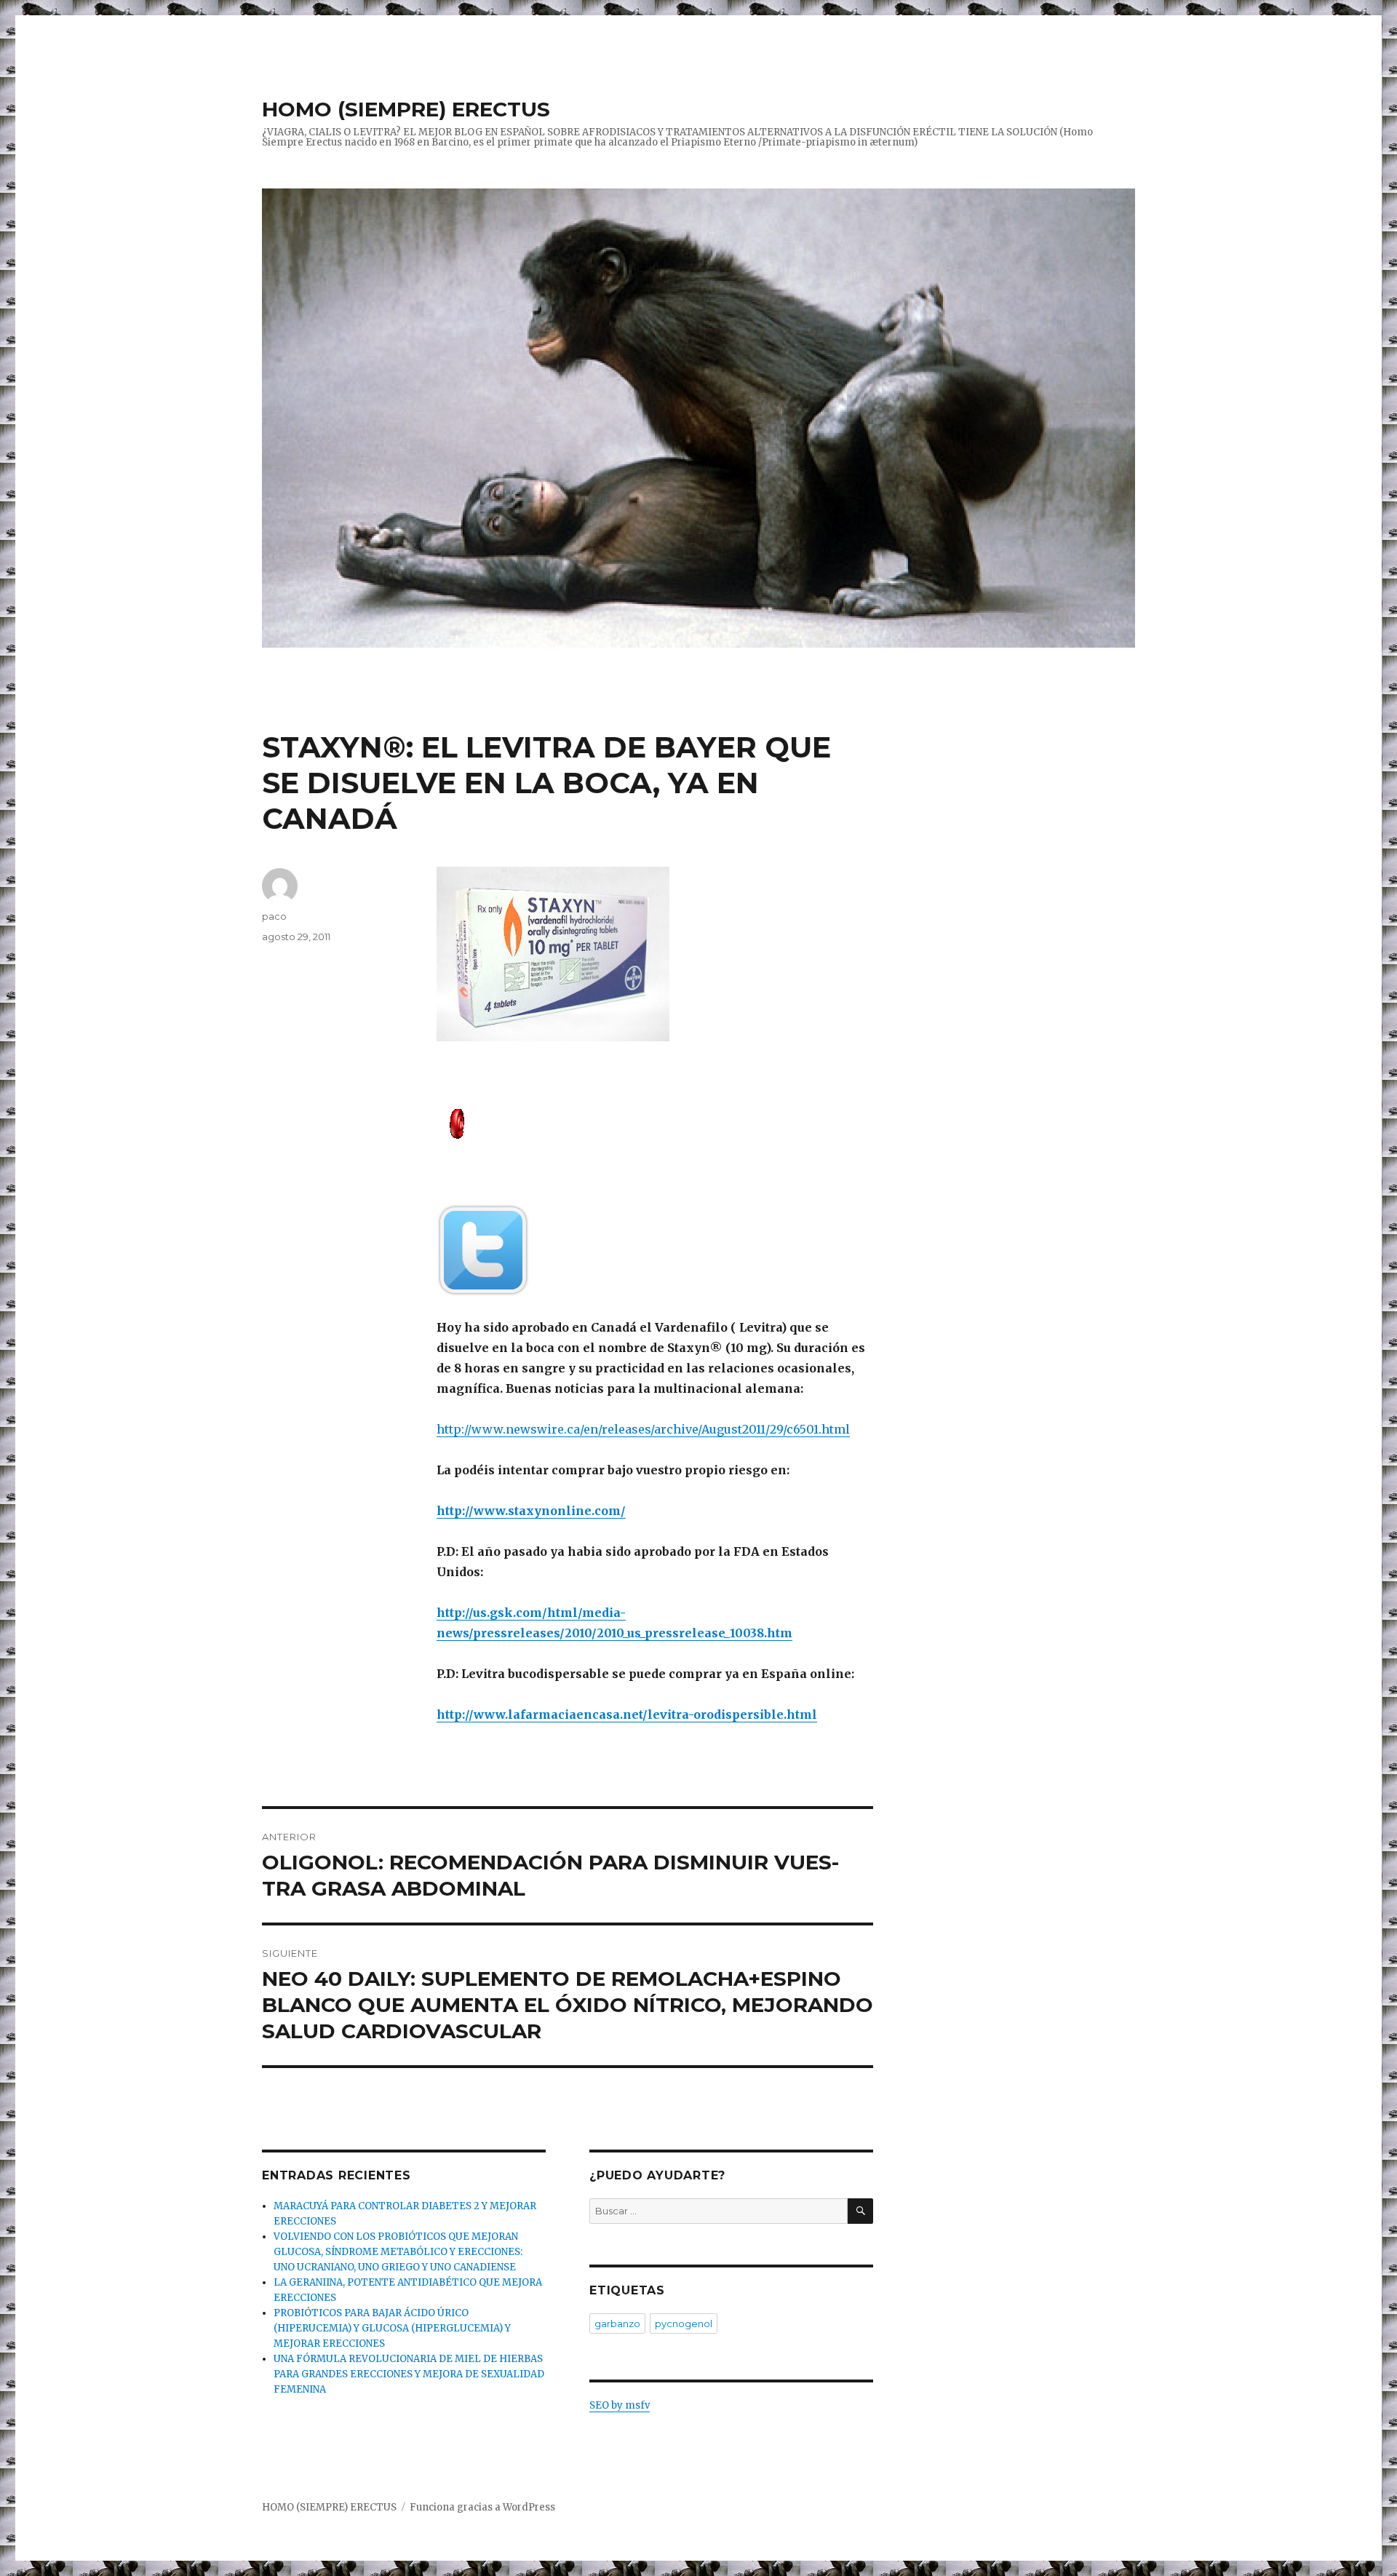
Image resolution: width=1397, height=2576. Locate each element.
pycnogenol (684, 2323)
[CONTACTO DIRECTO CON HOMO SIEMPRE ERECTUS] (655, 1122)
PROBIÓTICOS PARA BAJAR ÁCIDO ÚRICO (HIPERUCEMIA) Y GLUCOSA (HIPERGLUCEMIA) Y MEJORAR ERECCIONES (392, 2328)
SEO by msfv (620, 2405)
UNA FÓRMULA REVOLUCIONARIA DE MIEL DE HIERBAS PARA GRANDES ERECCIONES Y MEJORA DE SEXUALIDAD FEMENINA (409, 2374)
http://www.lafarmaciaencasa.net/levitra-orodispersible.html (627, 1714)
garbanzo (617, 2323)
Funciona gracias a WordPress (482, 2507)
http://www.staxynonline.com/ (531, 1511)
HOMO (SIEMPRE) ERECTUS (406, 109)
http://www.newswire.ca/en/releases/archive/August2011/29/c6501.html (643, 1429)
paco (274, 916)
